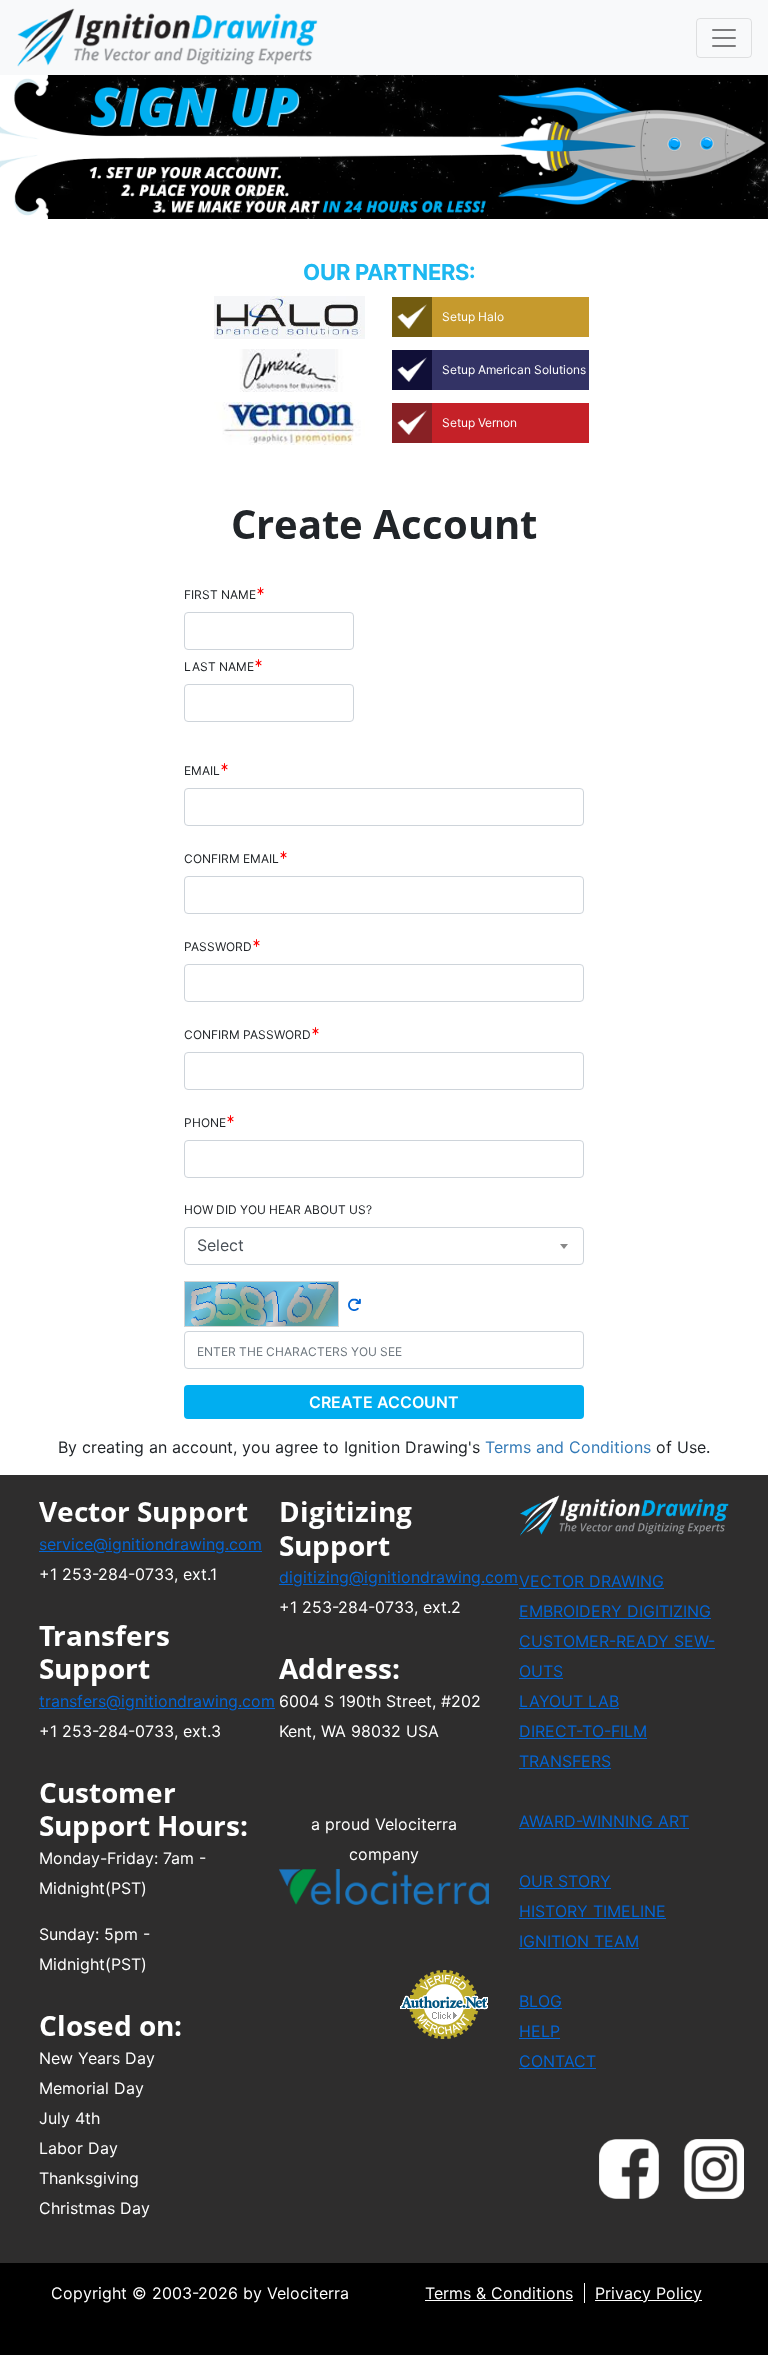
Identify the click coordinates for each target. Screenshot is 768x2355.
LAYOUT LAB (569, 1701)
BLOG (540, 2001)
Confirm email (231, 858)
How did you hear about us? (278, 1209)
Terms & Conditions (499, 2293)
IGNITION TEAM (579, 1941)
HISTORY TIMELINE (592, 1911)
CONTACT (557, 2061)
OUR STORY (565, 1881)
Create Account (384, 1402)
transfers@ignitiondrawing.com (157, 1701)
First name (220, 594)
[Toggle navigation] (724, 38)
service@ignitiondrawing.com (150, 1544)
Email (202, 770)
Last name (219, 666)
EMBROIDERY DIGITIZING (615, 1611)
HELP (539, 2031)
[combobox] (384, 1246)
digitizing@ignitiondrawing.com (398, 1577)
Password (218, 946)
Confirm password (247, 1034)
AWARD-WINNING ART (604, 1821)
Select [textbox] (220, 1245)
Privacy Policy (648, 2293)
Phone (205, 1122)
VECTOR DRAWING (591, 1581)
